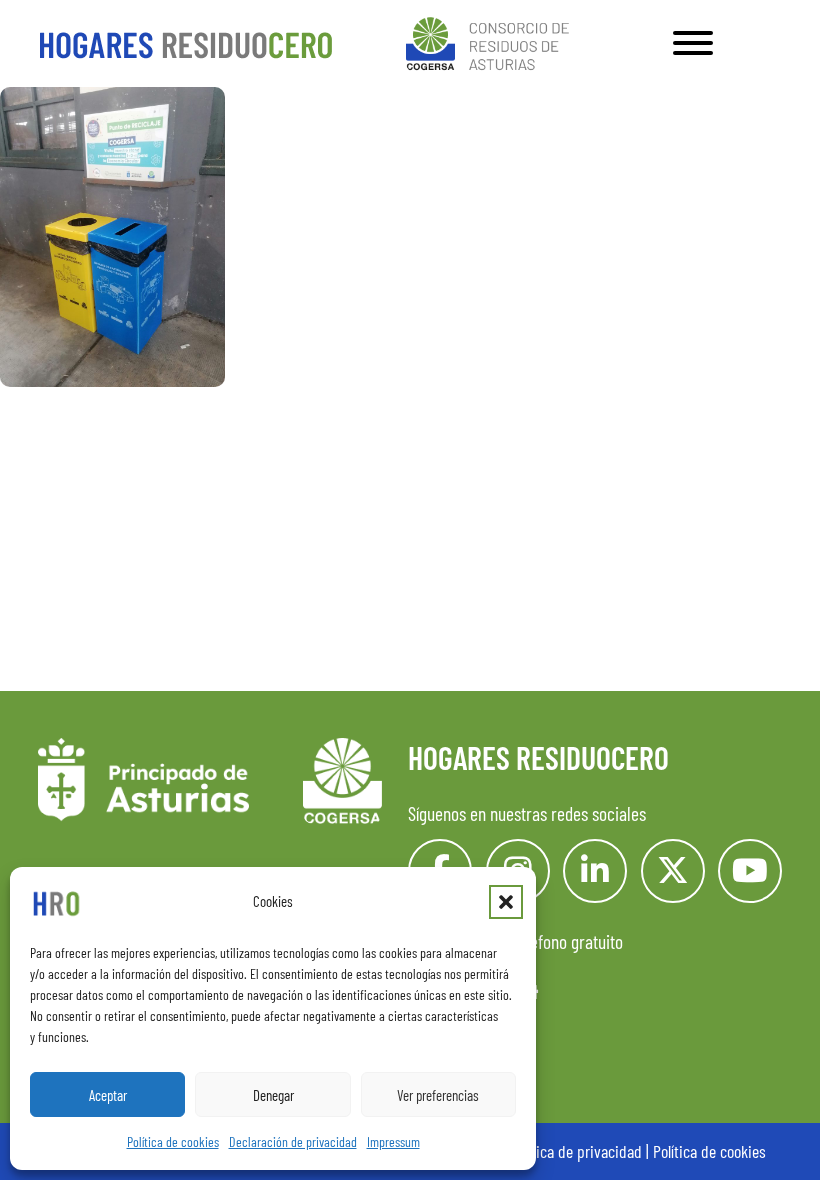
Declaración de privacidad (293, 1141)
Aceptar (108, 1095)
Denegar (273, 1095)
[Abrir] (693, 43)
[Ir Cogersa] (491, 40)
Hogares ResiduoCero (538, 757)
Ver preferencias (438, 1095)
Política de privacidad (576, 1151)
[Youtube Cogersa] (750, 871)
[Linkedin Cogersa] (595, 871)
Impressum (393, 1141)
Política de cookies (173, 1141)
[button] (506, 902)
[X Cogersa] (673, 871)
